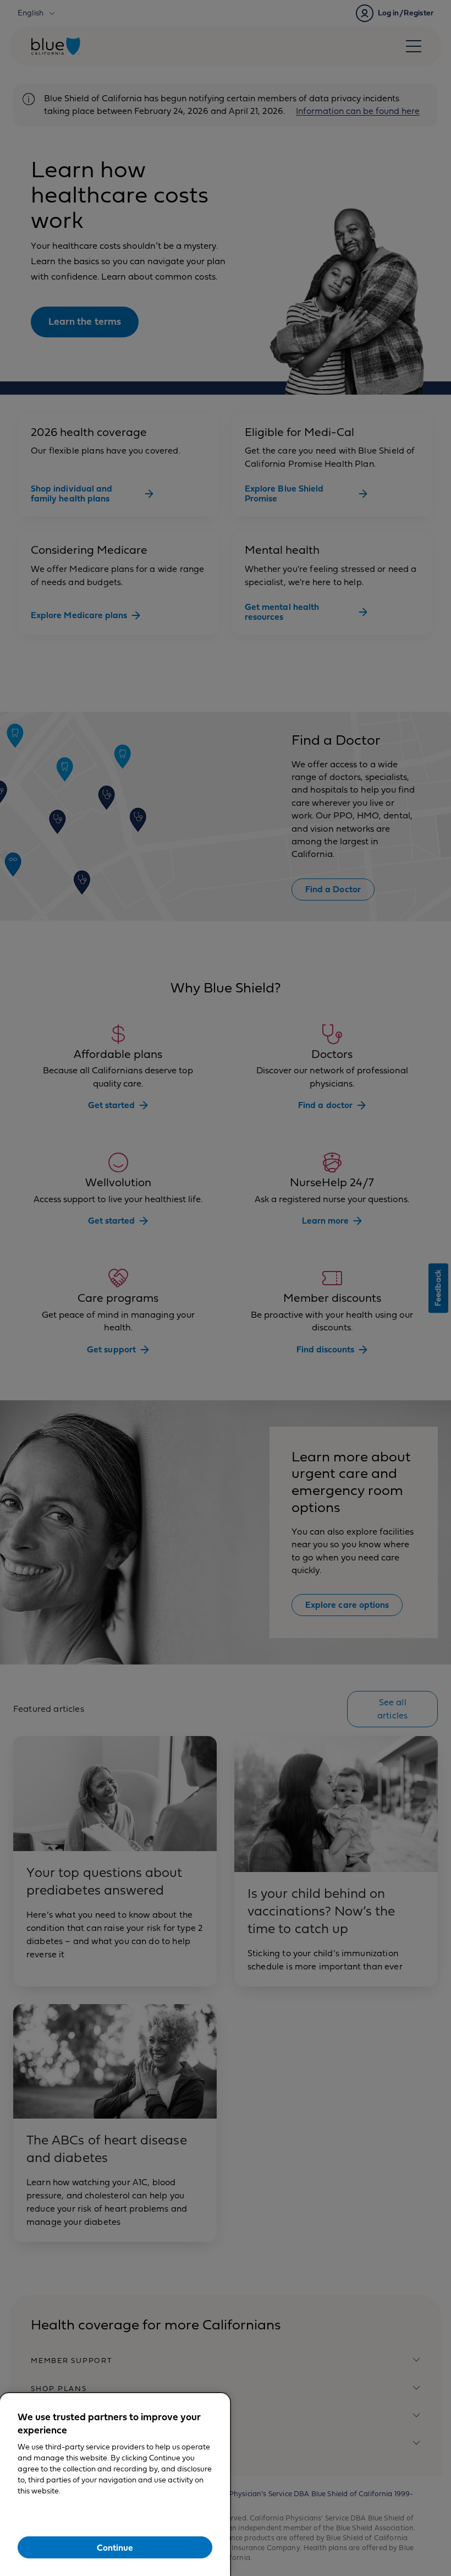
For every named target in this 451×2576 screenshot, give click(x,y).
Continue (115, 2548)
